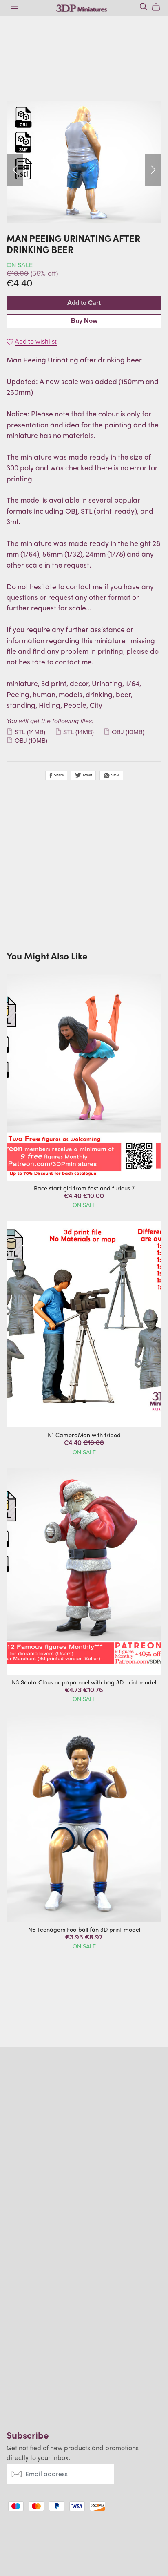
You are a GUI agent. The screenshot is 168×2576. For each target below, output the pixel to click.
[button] (15, 170)
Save (115, 776)
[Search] (144, 7)
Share (58, 776)
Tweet (87, 776)
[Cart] (159, 7)
